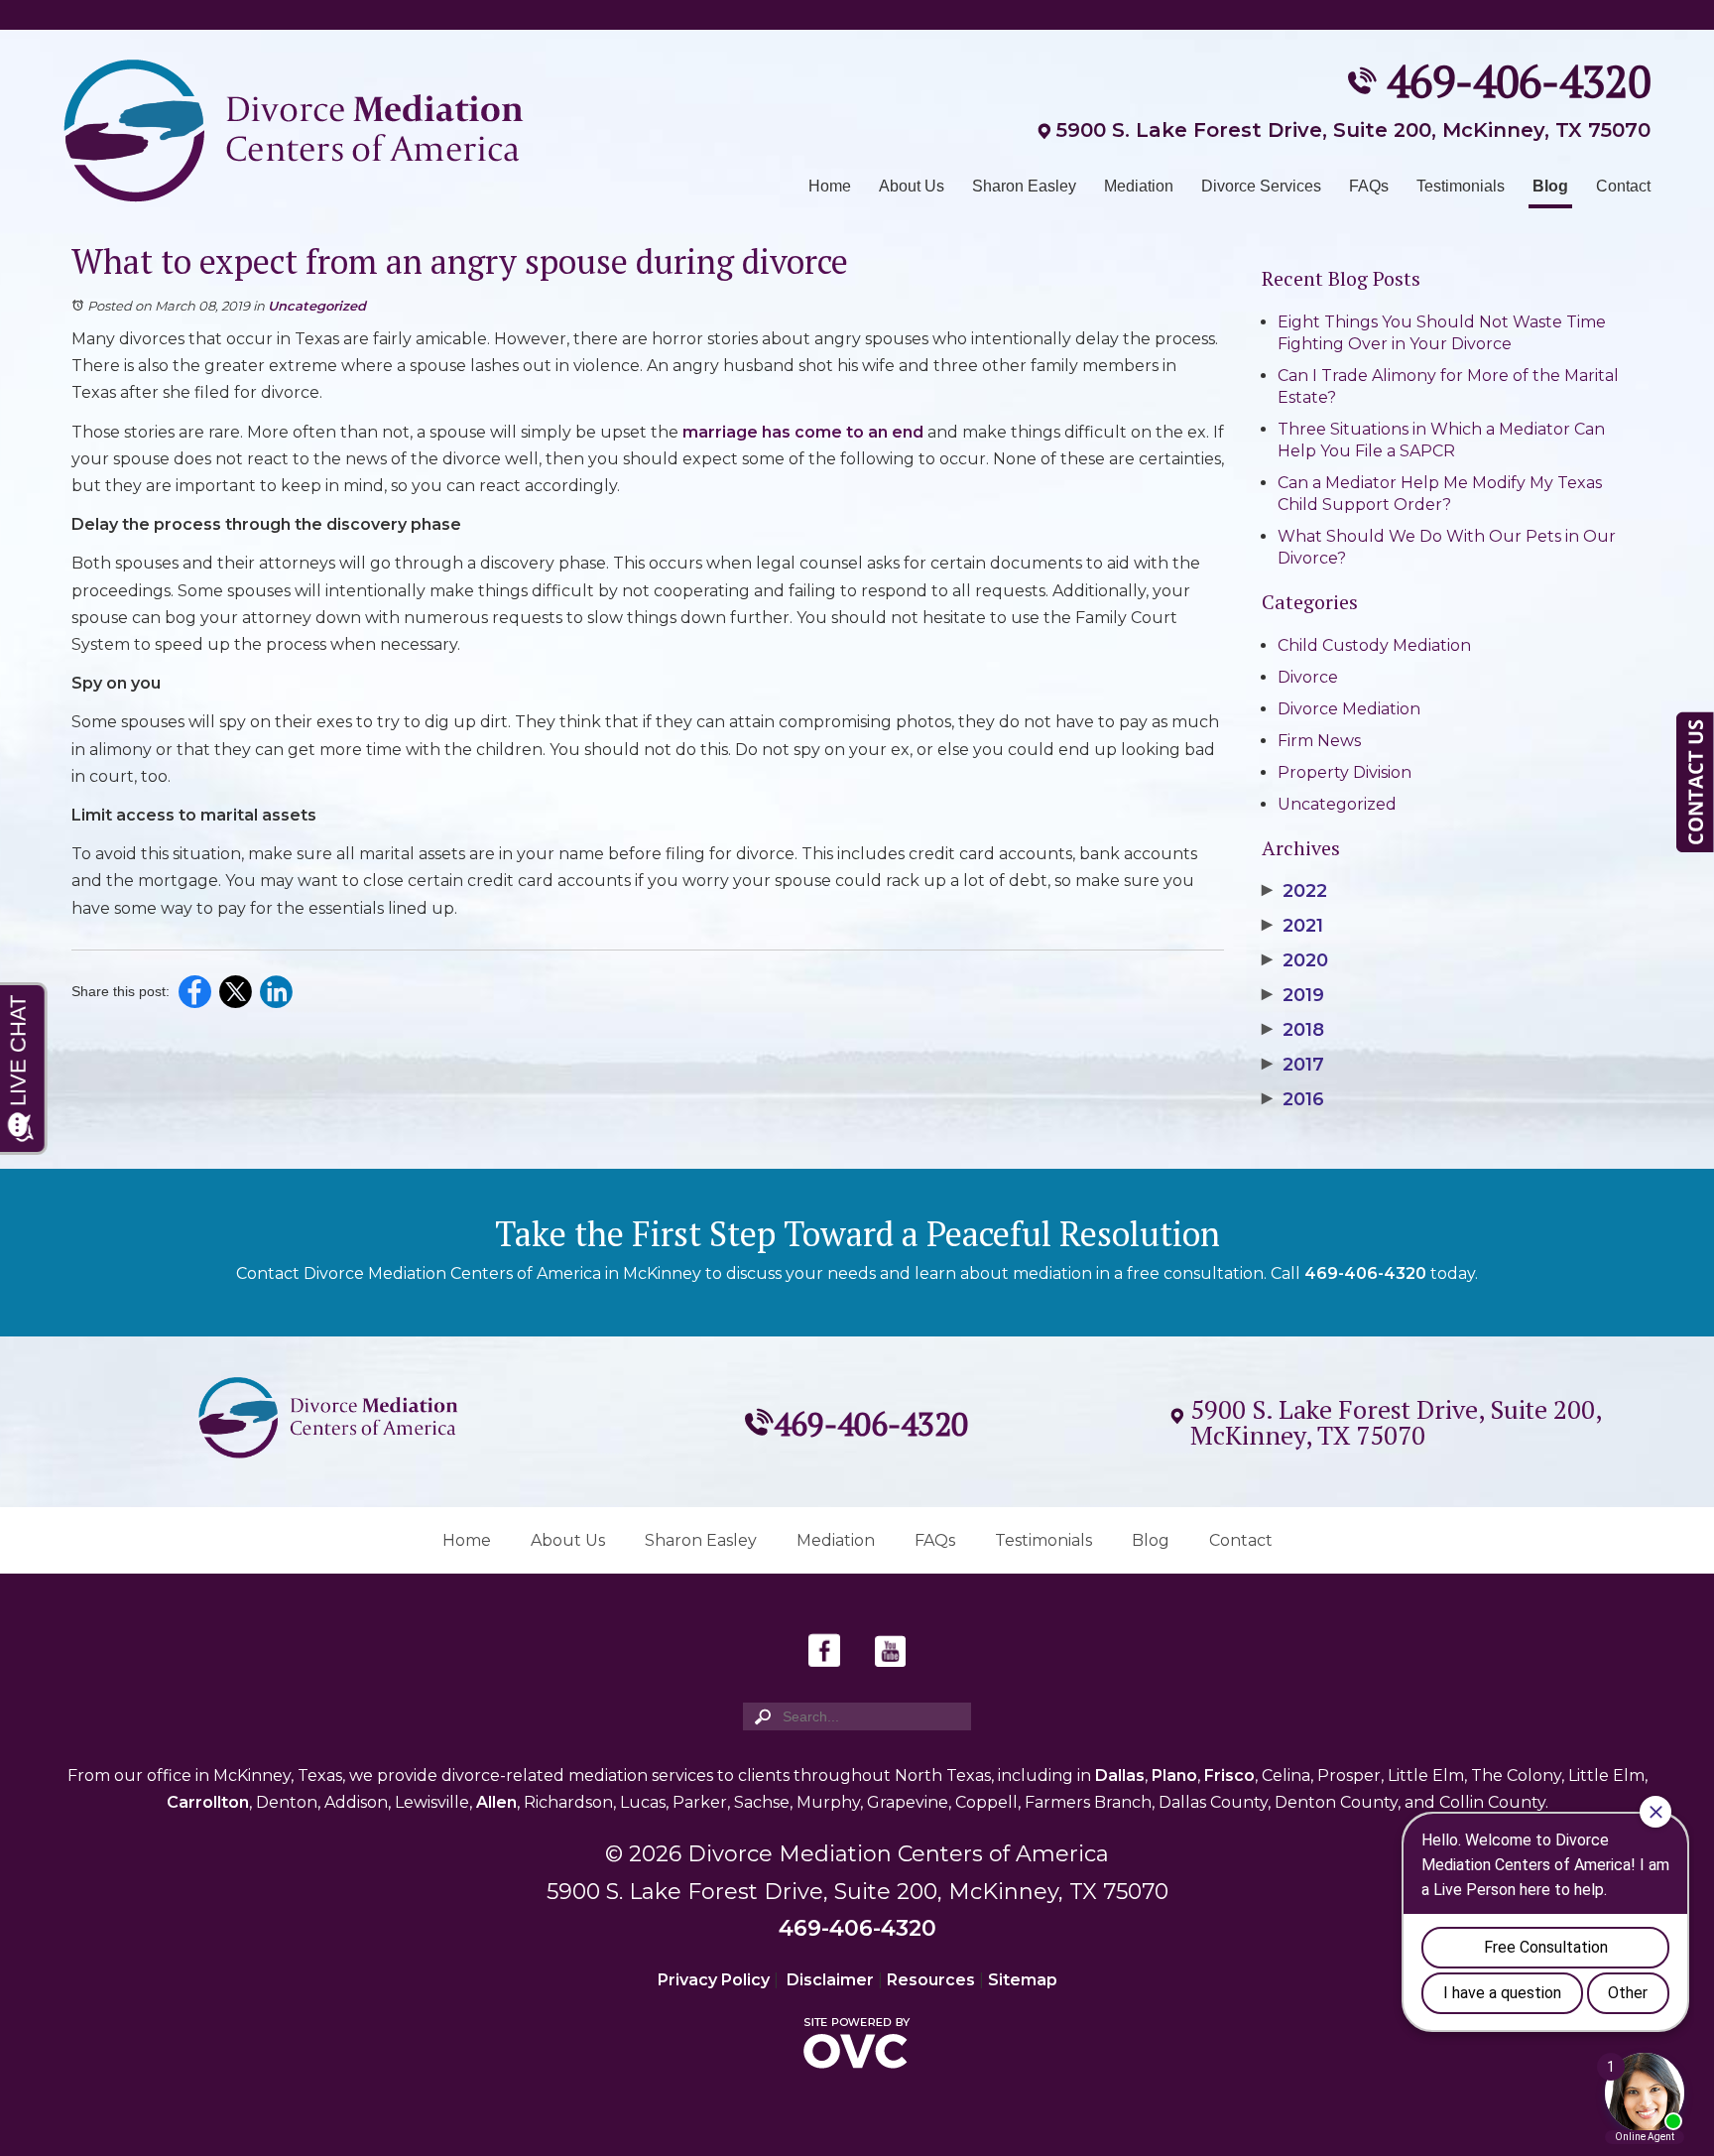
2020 (1295, 960)
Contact (1623, 186)
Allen (496, 1802)
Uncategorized (317, 306)
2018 (1293, 1030)
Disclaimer (830, 1980)
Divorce (1308, 677)
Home (830, 186)
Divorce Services (1261, 186)
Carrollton (208, 1802)
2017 (1293, 1065)
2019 (1293, 995)
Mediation (1139, 186)
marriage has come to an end (803, 432)
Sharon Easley (1024, 186)
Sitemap (1023, 1980)
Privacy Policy (714, 1980)
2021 (1292, 926)
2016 (1293, 1099)
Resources (931, 1980)
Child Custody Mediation (1374, 645)
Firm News (1319, 741)
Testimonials (1461, 186)
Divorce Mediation (1349, 709)
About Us (912, 186)
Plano (1174, 1776)
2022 (1294, 891)
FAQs (1369, 186)
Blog (1550, 186)
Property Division (1345, 772)
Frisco (1229, 1776)
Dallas (1120, 1776)
